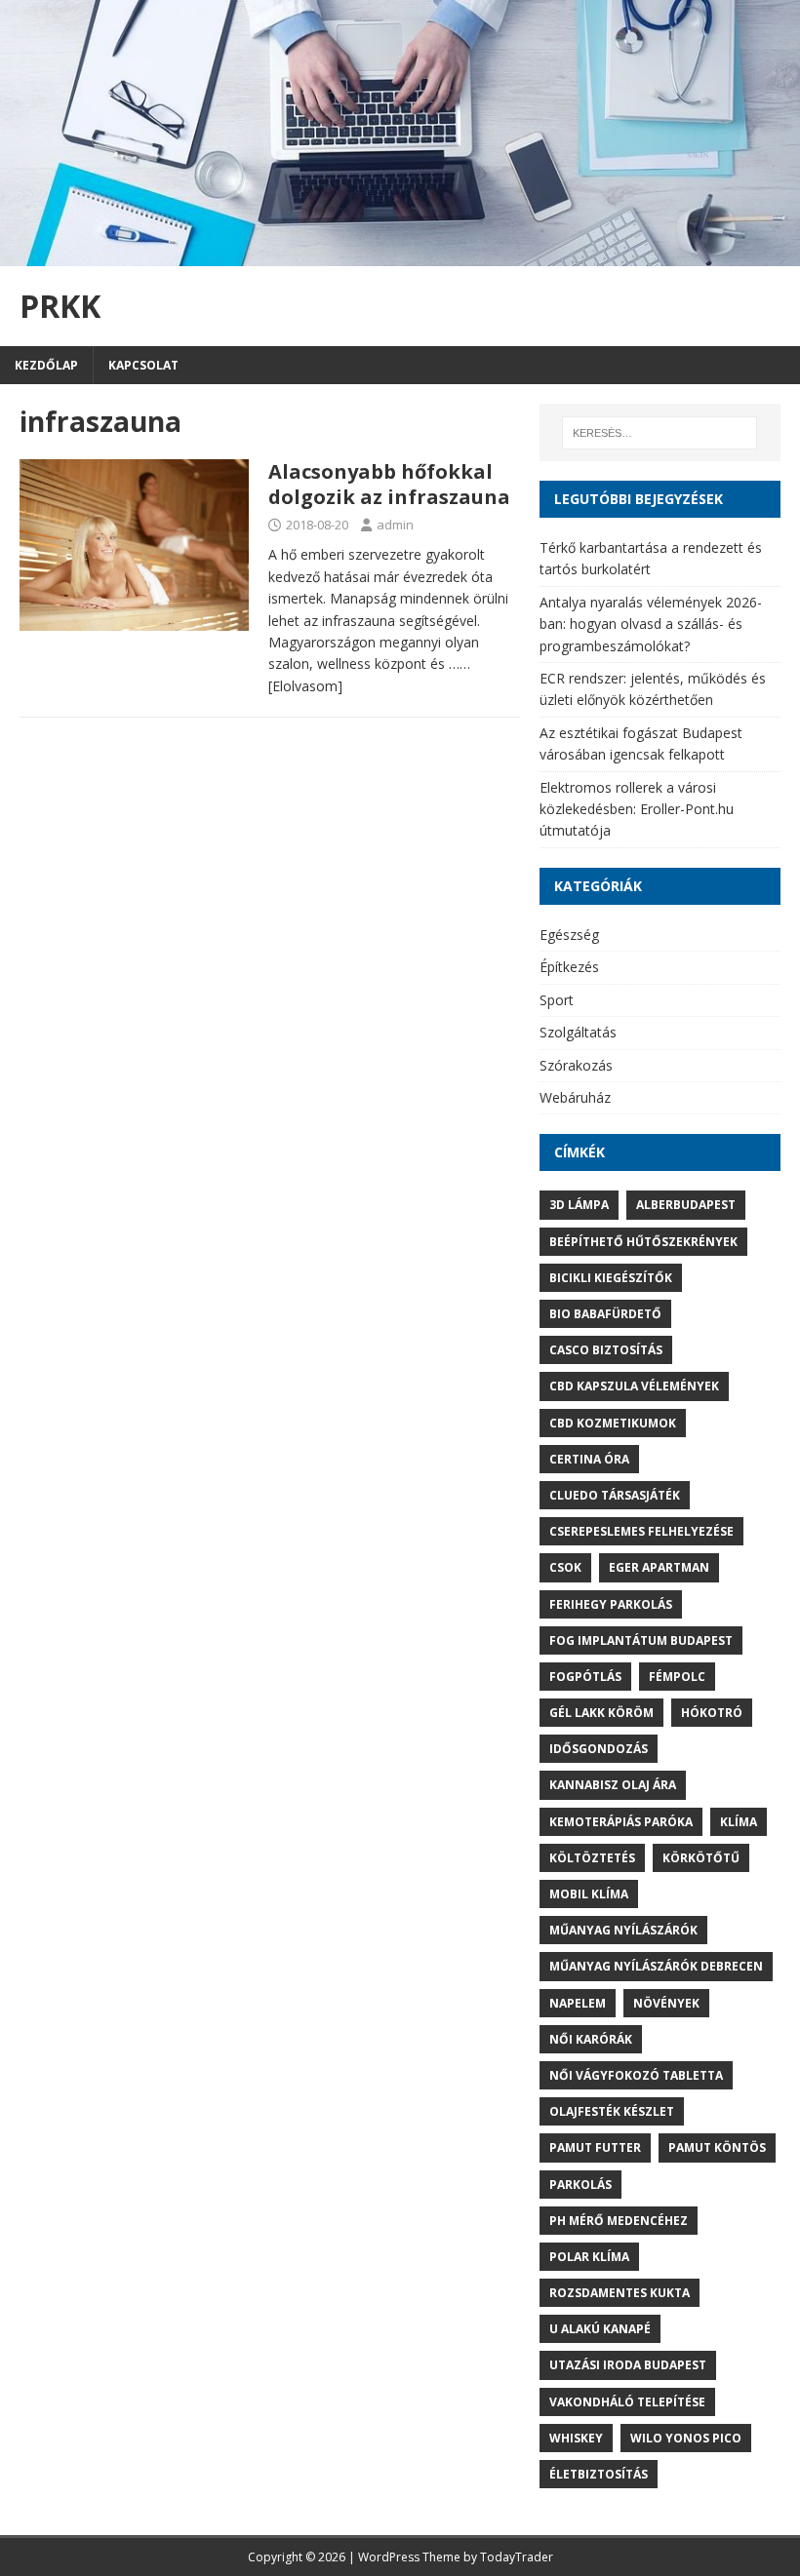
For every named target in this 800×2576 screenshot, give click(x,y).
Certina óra (589, 1459)
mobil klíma (589, 1894)
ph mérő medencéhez (619, 2221)
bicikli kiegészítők (611, 1278)
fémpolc (677, 1677)
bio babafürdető (605, 1314)
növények (666, 2003)
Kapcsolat (143, 365)
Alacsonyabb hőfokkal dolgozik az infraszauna (389, 484)
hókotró (712, 1713)
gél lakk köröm (601, 1713)
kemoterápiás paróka (621, 1822)
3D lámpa (579, 1205)
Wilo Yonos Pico (686, 2438)
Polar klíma (589, 2257)
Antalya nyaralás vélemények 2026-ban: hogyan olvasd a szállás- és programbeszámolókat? (651, 624)
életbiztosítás (599, 2474)
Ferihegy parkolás (611, 1604)
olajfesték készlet (612, 2111)
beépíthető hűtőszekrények (643, 1242)
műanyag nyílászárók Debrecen (656, 1966)
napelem (578, 2003)
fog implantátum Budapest (641, 1640)
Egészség (569, 935)
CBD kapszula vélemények (634, 1386)
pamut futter (595, 2147)
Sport (557, 1000)
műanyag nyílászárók (623, 1930)
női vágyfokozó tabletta (636, 2075)
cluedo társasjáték (615, 1495)
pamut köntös (717, 2147)
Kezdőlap (46, 365)
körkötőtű (701, 1858)
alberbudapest (686, 1205)
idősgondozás (599, 1749)
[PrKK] (400, 255)
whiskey (576, 2438)
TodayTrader (517, 2557)
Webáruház (575, 1097)
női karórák (591, 2039)
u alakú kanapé (600, 2329)
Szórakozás (576, 1065)
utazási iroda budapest (628, 2365)
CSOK (565, 1567)
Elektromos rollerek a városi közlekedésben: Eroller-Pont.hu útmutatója (637, 809)
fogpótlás (585, 1677)
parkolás (580, 2185)
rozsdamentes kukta (620, 2293)
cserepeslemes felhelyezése (641, 1531)
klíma (739, 1822)
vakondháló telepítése (627, 2402)
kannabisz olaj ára (613, 1785)
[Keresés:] (660, 433)
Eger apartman (659, 1567)
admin (395, 525)
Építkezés (569, 967)
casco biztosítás (606, 1350)
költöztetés (592, 1858)
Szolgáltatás (578, 1032)
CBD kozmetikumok (613, 1423)
